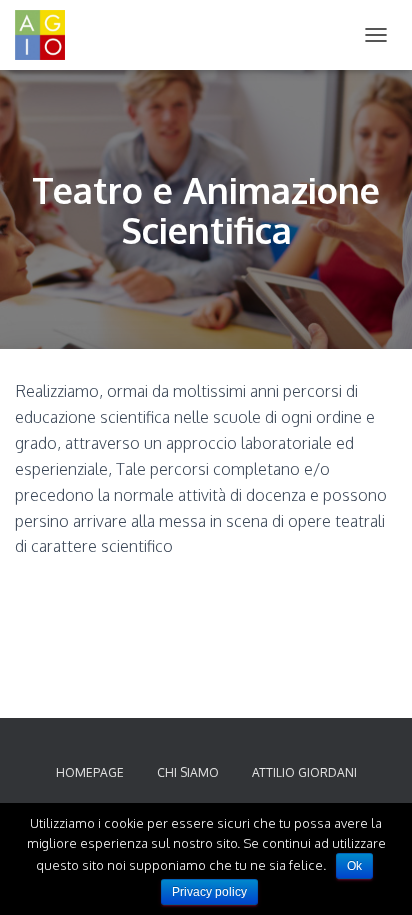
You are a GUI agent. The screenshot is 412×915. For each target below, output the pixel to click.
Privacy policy (209, 892)
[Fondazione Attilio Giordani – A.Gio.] (47, 35)
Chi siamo (188, 772)
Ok (354, 866)
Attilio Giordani (304, 772)
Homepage (90, 772)
